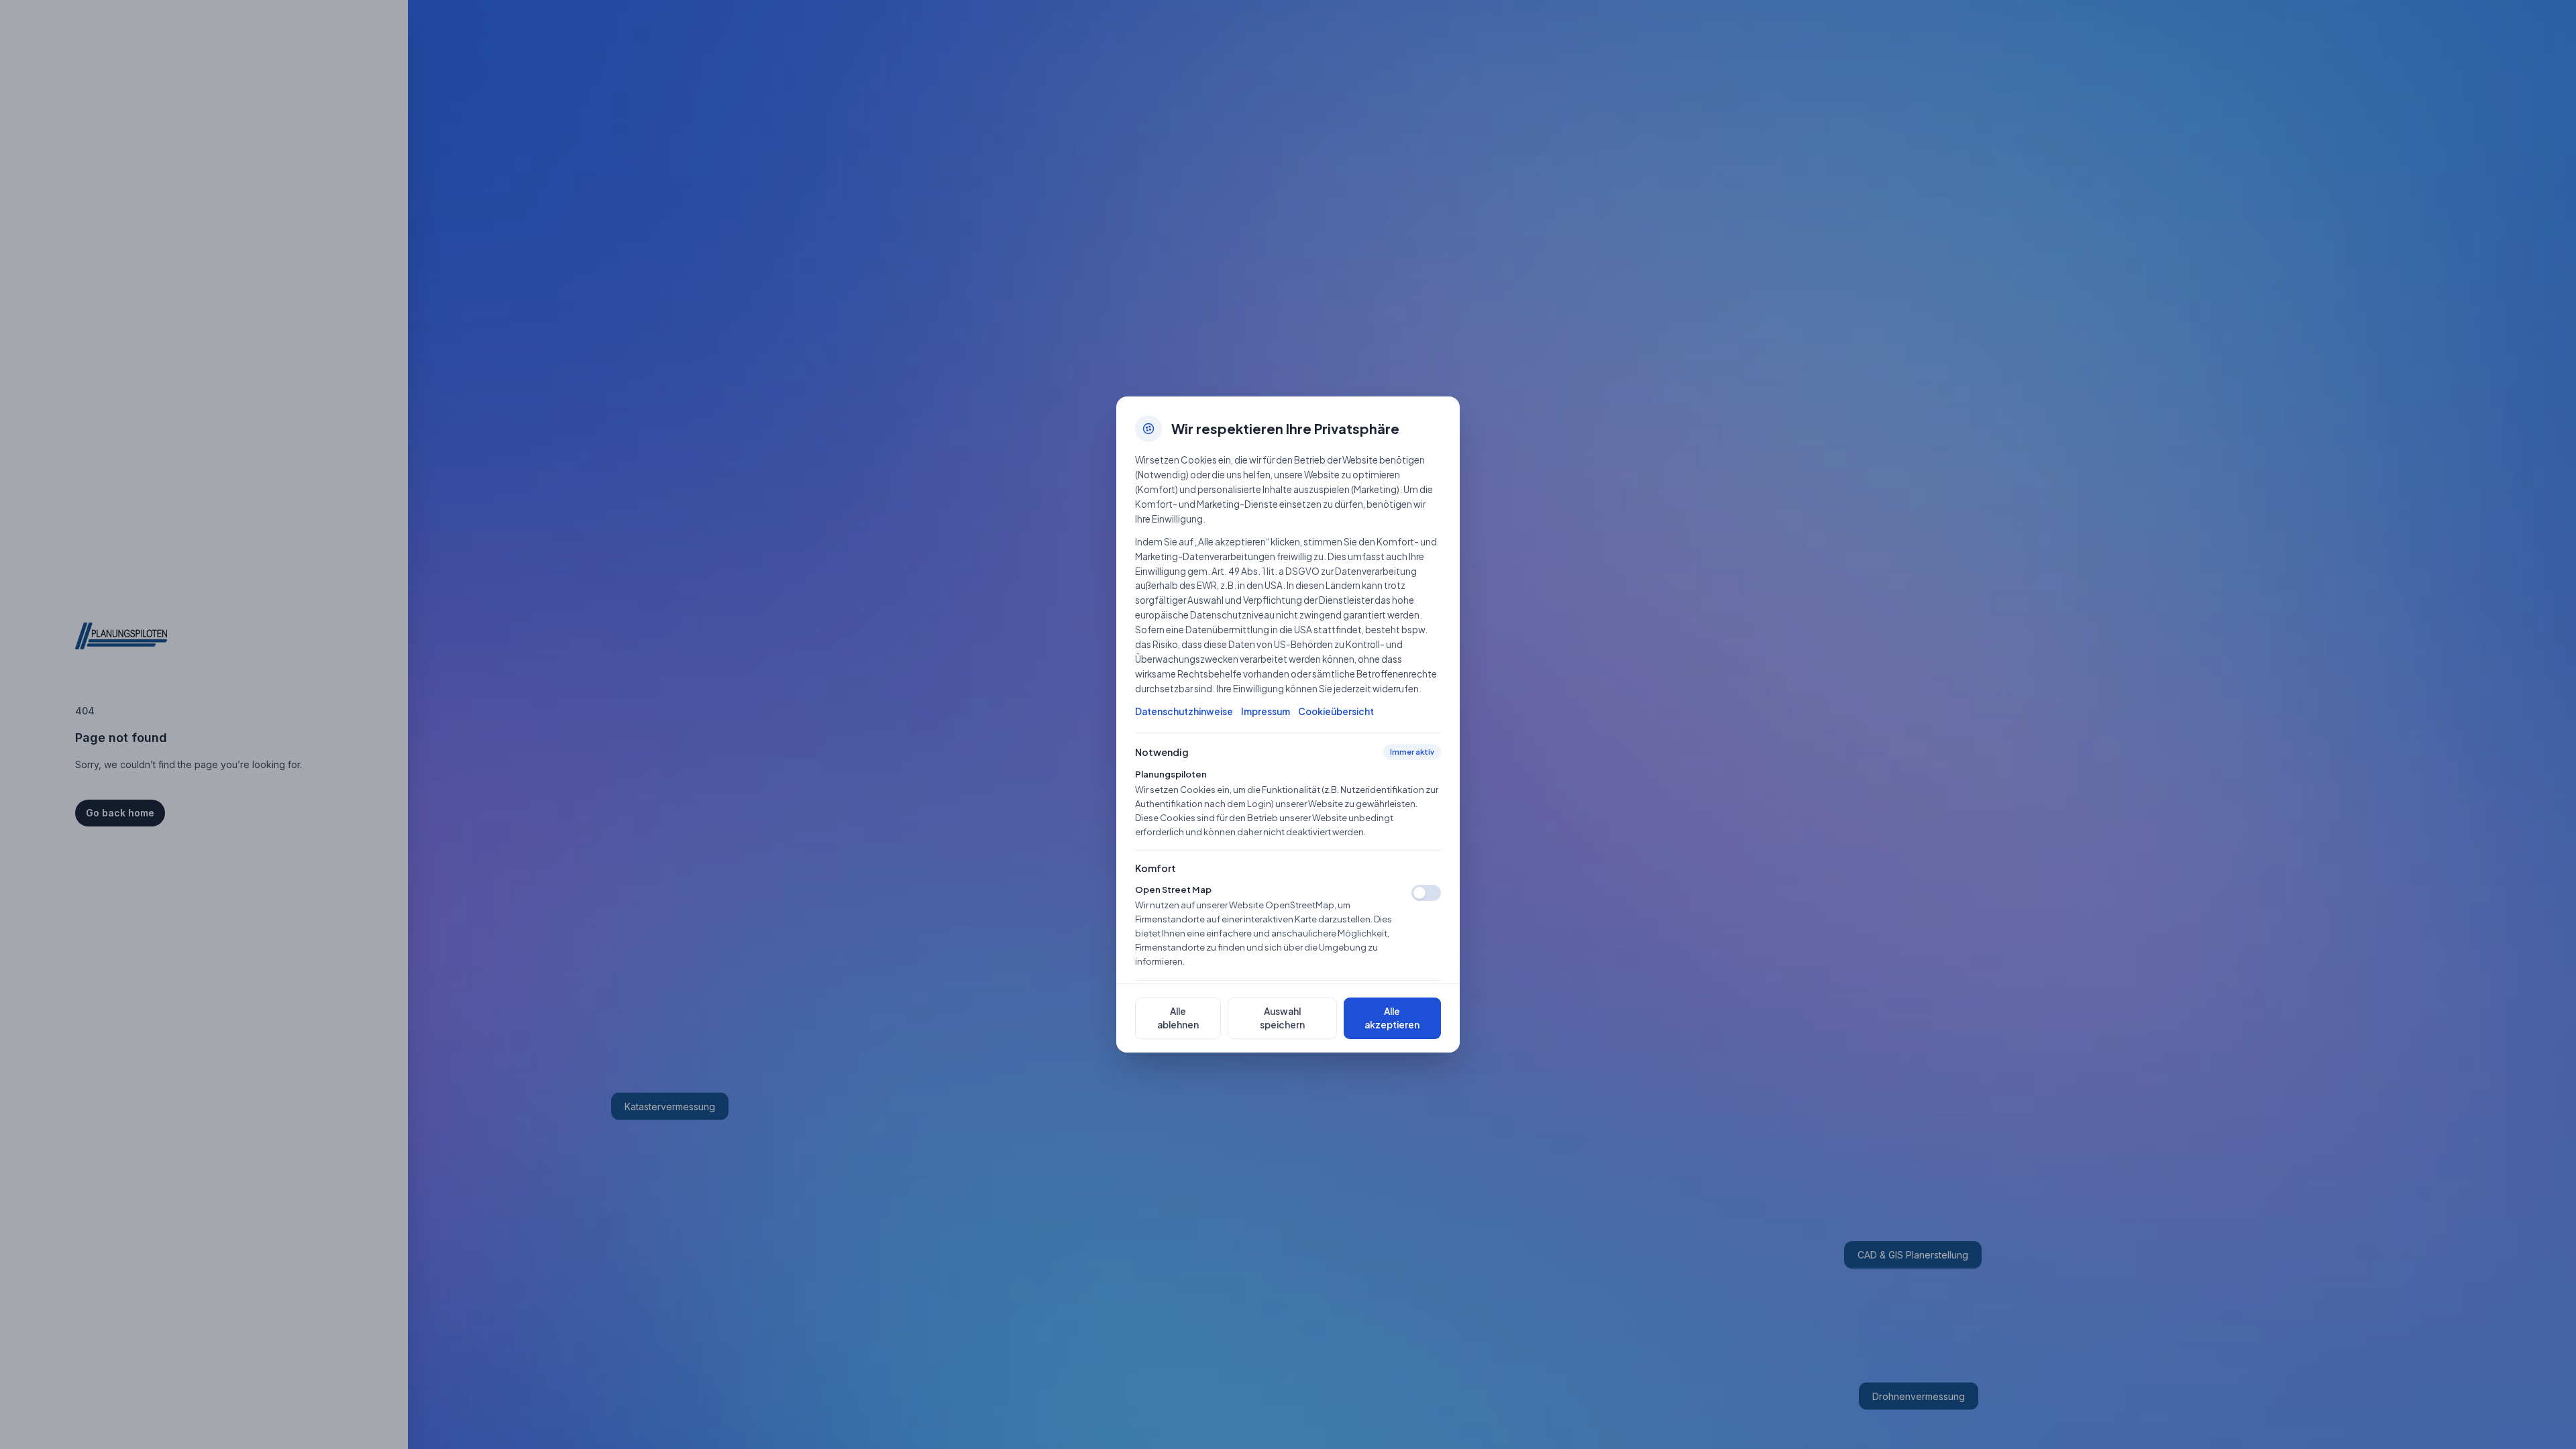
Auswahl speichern (1282, 1018)
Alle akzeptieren (1392, 1018)
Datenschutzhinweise (1184, 711)
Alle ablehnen (1178, 1018)
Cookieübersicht (1336, 711)
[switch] (1426, 893)
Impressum (1266, 711)
